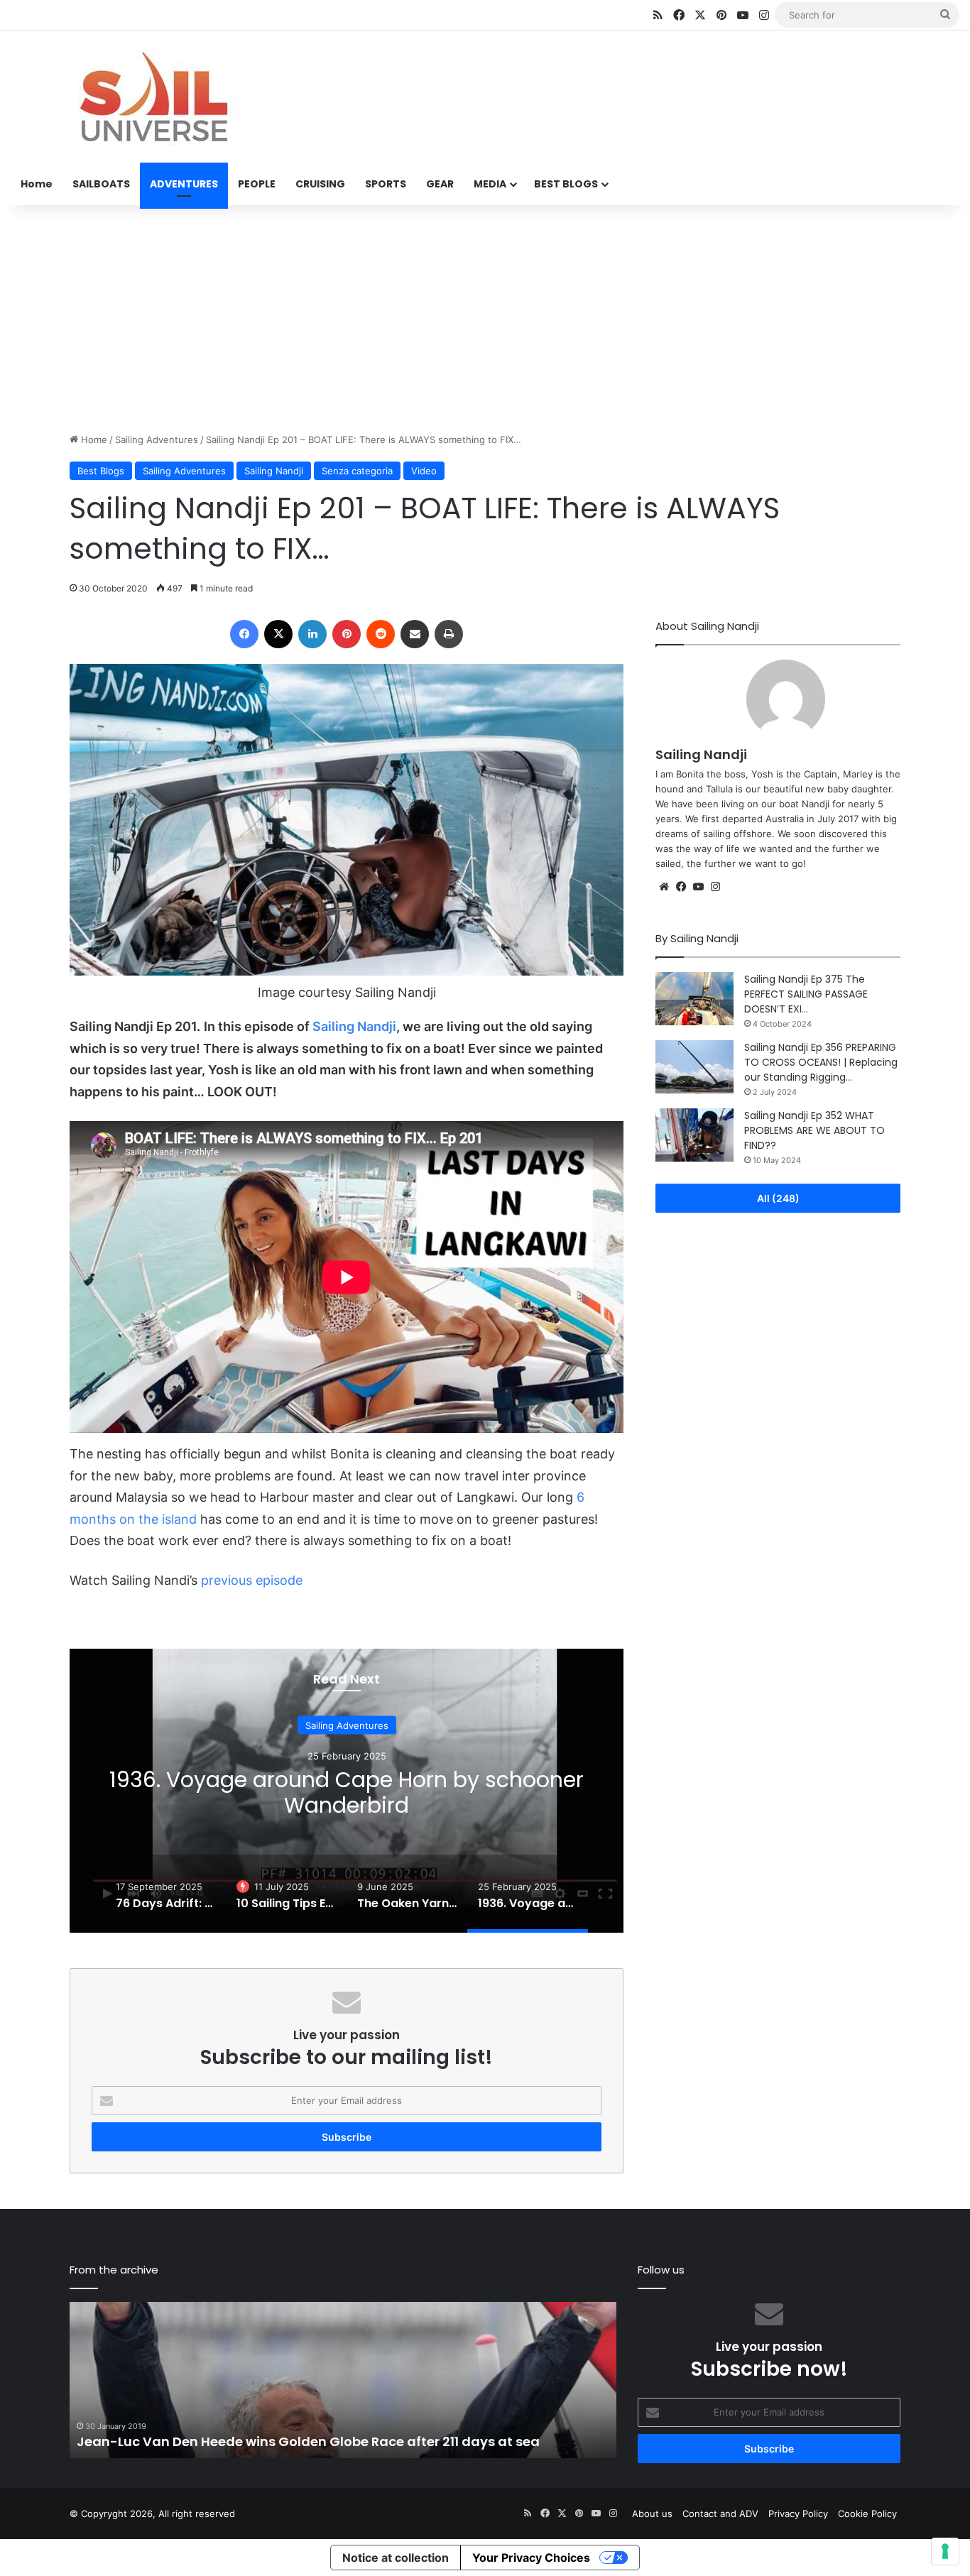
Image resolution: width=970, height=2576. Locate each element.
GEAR (440, 184)
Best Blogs (101, 471)
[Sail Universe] (153, 97)
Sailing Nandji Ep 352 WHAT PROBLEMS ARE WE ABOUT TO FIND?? (814, 1130)
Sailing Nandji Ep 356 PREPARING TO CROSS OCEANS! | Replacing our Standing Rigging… (821, 1062)
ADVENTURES (184, 184)
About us (652, 2514)
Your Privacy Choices (531, 2558)
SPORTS (386, 184)
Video (424, 471)
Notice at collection (396, 2558)
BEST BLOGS (566, 184)
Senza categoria (357, 471)
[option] (347, 1791)
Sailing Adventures (157, 440)
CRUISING (320, 184)
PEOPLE (257, 184)
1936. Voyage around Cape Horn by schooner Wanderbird (347, 1792)
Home (37, 184)
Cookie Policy (867, 2514)
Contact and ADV (720, 2514)
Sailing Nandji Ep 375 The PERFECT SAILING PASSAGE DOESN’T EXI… (806, 994)
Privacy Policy (798, 2514)
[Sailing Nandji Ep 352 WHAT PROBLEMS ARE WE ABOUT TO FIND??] (694, 1135)
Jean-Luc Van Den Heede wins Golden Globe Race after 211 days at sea (308, 2441)
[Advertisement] (485, 319)
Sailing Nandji (274, 471)
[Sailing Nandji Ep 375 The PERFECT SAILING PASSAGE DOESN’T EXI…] (694, 999)
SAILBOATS (101, 184)
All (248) (778, 1198)
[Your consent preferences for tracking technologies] (945, 2551)
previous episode (252, 1580)
